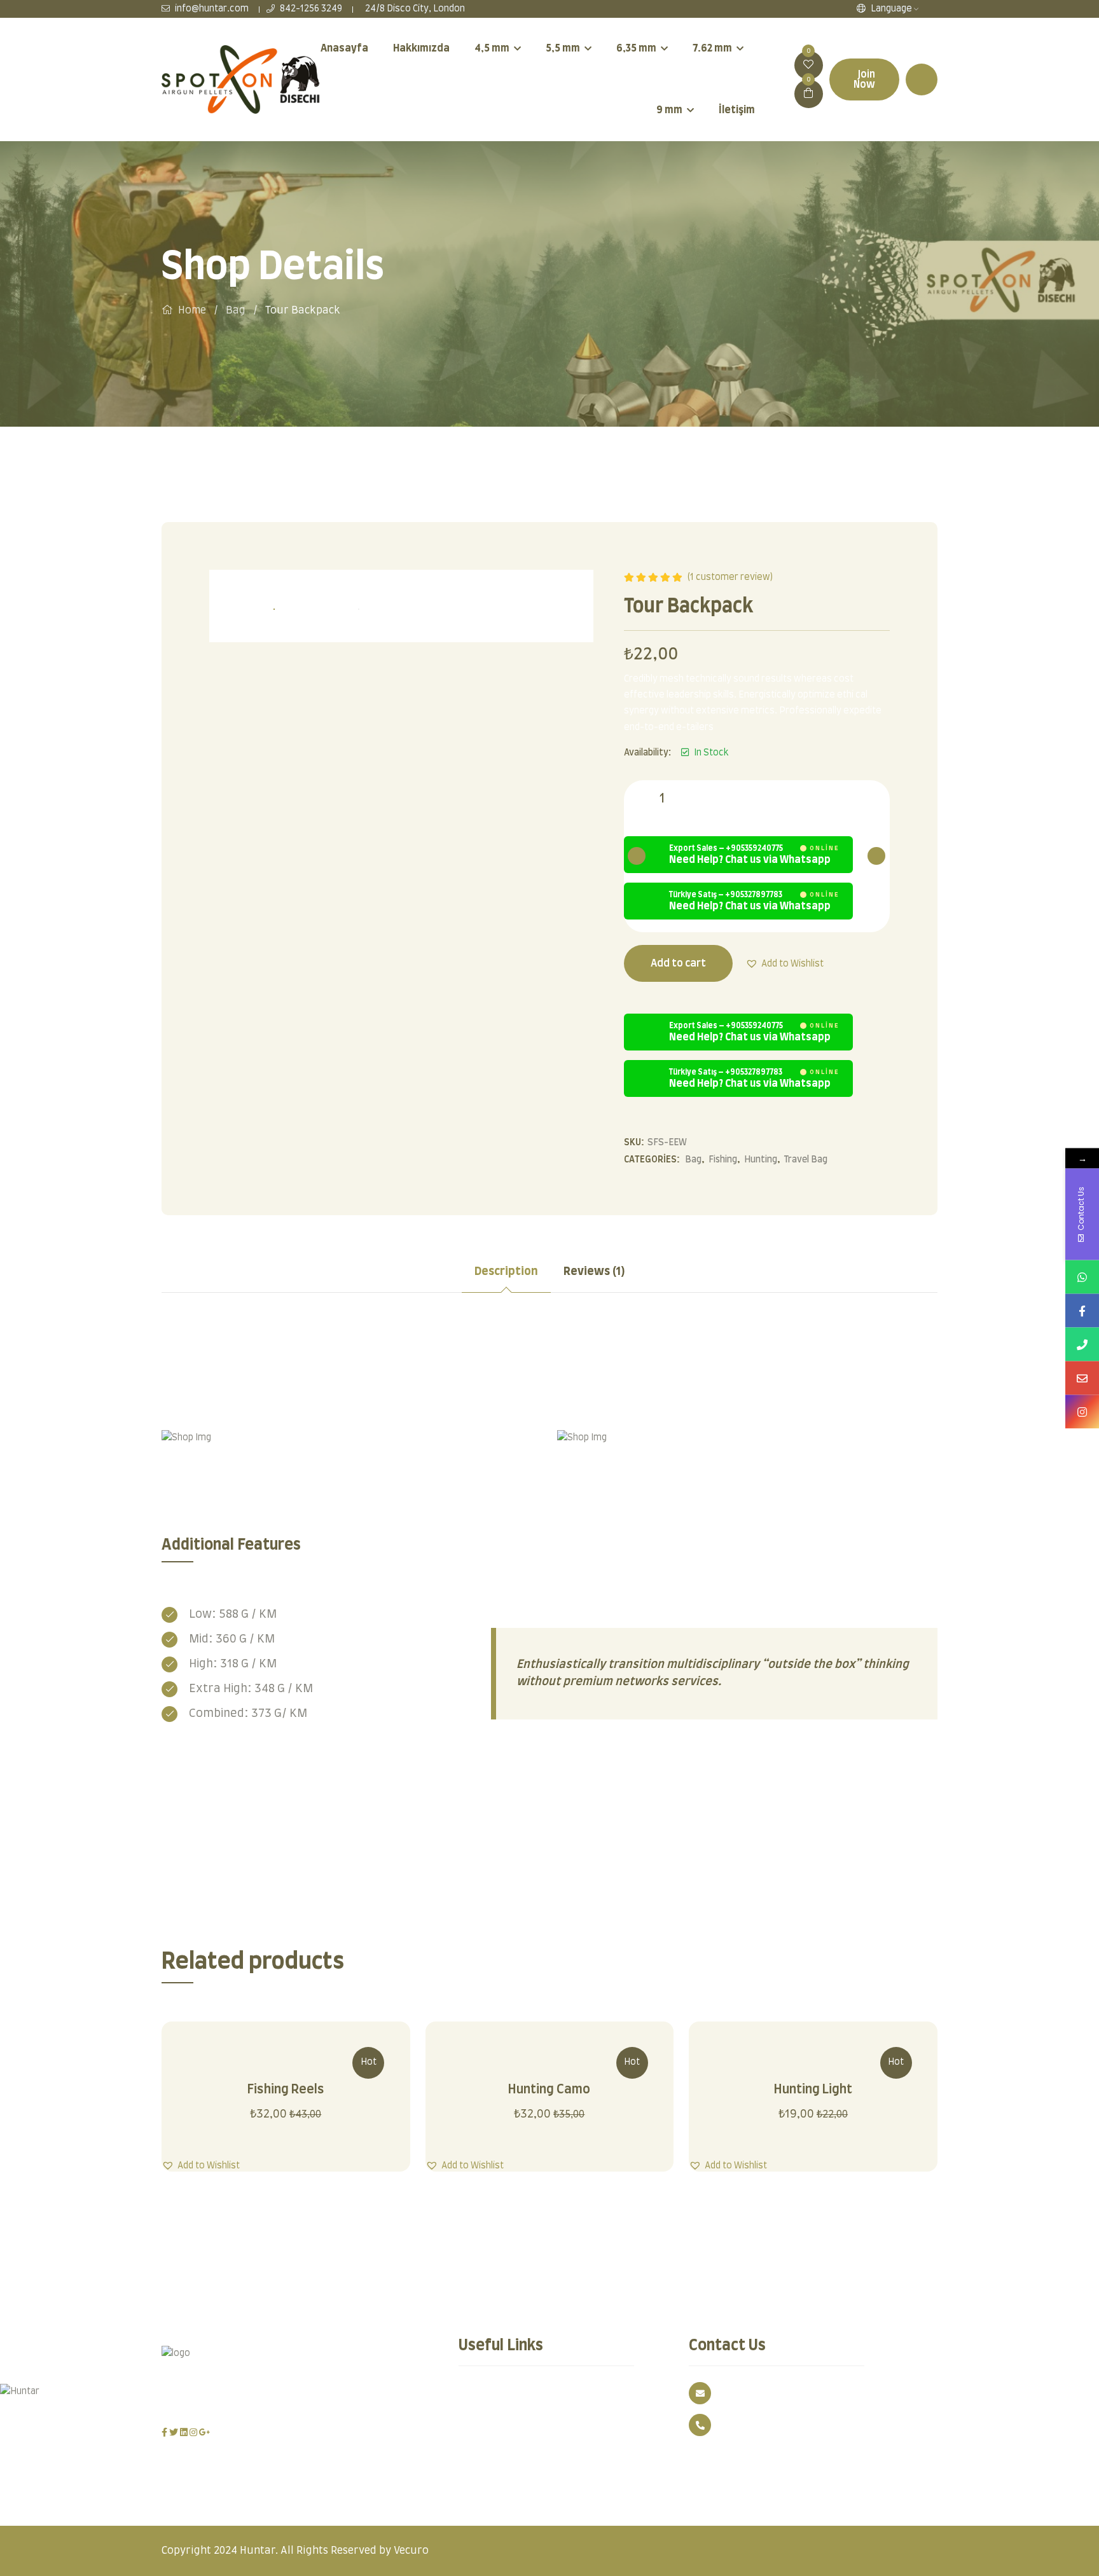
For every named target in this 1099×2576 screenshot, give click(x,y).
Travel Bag (806, 1160)
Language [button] (890, 9)
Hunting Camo (549, 2090)
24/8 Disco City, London (414, 9)
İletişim (737, 110)
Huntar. (259, 2551)
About (574, 2415)
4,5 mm (492, 48)
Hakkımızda (421, 48)
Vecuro (411, 2551)
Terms (575, 2393)
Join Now (864, 79)
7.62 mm (712, 48)
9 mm (669, 110)
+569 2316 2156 (752, 2425)
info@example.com (762, 2393)
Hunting (761, 1160)
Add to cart (678, 963)
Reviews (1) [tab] (594, 1272)
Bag (236, 310)
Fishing (723, 1160)
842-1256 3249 (310, 9)
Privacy (483, 2393)
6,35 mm (636, 48)
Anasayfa (344, 48)
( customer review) (730, 577)
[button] (785, 963)
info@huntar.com (211, 9)
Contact (484, 2415)
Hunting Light (813, 2090)
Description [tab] (506, 1272)
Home (192, 310)
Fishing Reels (286, 2090)
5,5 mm (563, 48)
